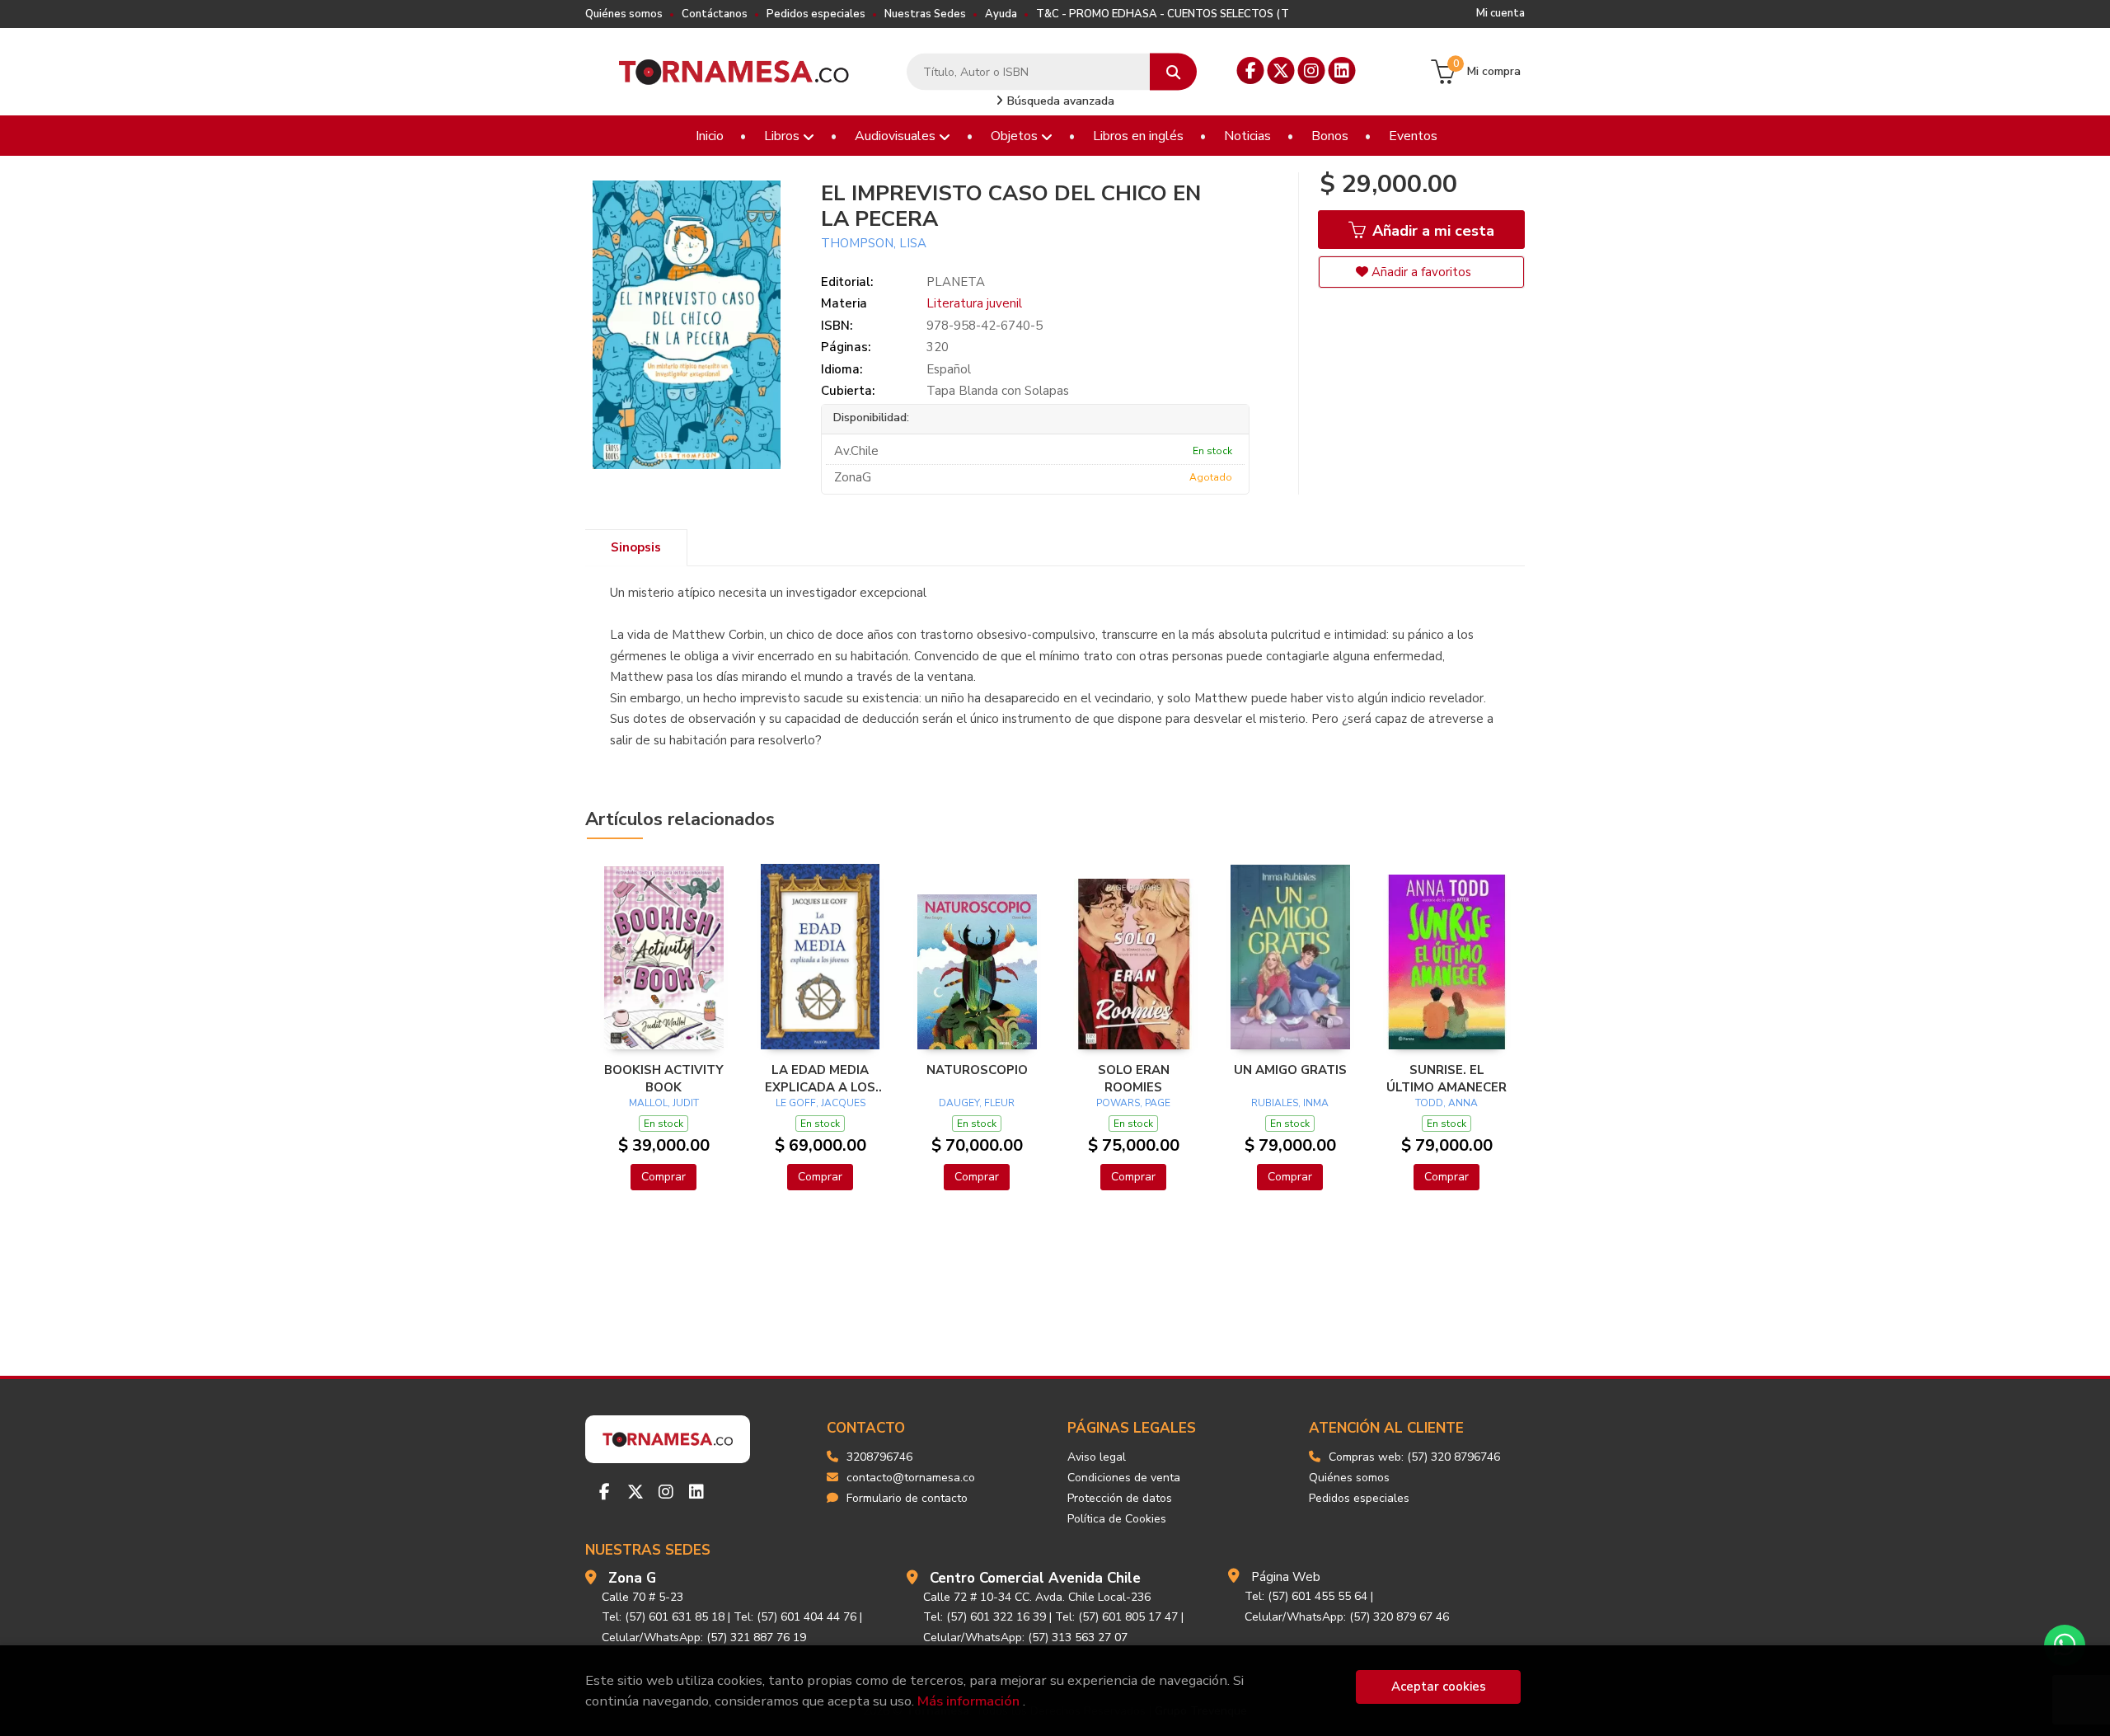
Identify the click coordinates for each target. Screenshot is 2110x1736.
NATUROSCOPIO (977, 1070)
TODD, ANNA (1447, 1103)
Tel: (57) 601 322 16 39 (985, 1617)
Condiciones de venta (1124, 1478)
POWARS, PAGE (1133, 1103)
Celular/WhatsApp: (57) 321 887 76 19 (704, 1637)
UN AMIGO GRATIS (1290, 1070)
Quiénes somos (624, 14)
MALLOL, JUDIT (664, 1103)
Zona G (632, 1578)
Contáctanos (715, 14)
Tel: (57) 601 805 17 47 (1116, 1617)
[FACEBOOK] (1251, 70)
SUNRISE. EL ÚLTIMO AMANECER (1447, 1078)
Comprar (663, 1177)
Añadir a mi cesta (1431, 231)
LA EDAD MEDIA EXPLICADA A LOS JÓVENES (820, 1078)
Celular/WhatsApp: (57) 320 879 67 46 (1347, 1617)
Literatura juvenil (974, 303)
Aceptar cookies (1439, 1687)
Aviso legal (1097, 1457)
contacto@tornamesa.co (911, 1478)
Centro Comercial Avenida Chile (1035, 1578)
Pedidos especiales (816, 14)
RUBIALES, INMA (1290, 1103)
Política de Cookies (1117, 1519)
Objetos (1016, 136)
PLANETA (956, 282)
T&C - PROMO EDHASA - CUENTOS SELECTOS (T (1163, 14)
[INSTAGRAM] (1312, 70)
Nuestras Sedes (925, 14)
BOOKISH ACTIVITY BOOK (664, 1078)
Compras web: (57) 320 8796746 (1414, 1457)
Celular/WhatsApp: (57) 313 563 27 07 (1025, 1637)
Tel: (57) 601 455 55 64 (1306, 1596)
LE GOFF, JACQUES (821, 1103)
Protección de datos (1120, 1498)
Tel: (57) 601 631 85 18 (663, 1617)
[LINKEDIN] (1342, 70)
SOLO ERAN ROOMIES (1134, 1078)
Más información (968, 1701)
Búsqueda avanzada (1059, 101)
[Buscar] (1173, 72)
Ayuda (1001, 14)
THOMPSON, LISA (874, 243)
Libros (783, 136)
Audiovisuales (897, 136)
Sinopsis (636, 547)
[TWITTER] (1281, 70)
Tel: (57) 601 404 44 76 (795, 1617)
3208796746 (879, 1457)
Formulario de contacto (907, 1498)
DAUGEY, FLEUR (977, 1103)
